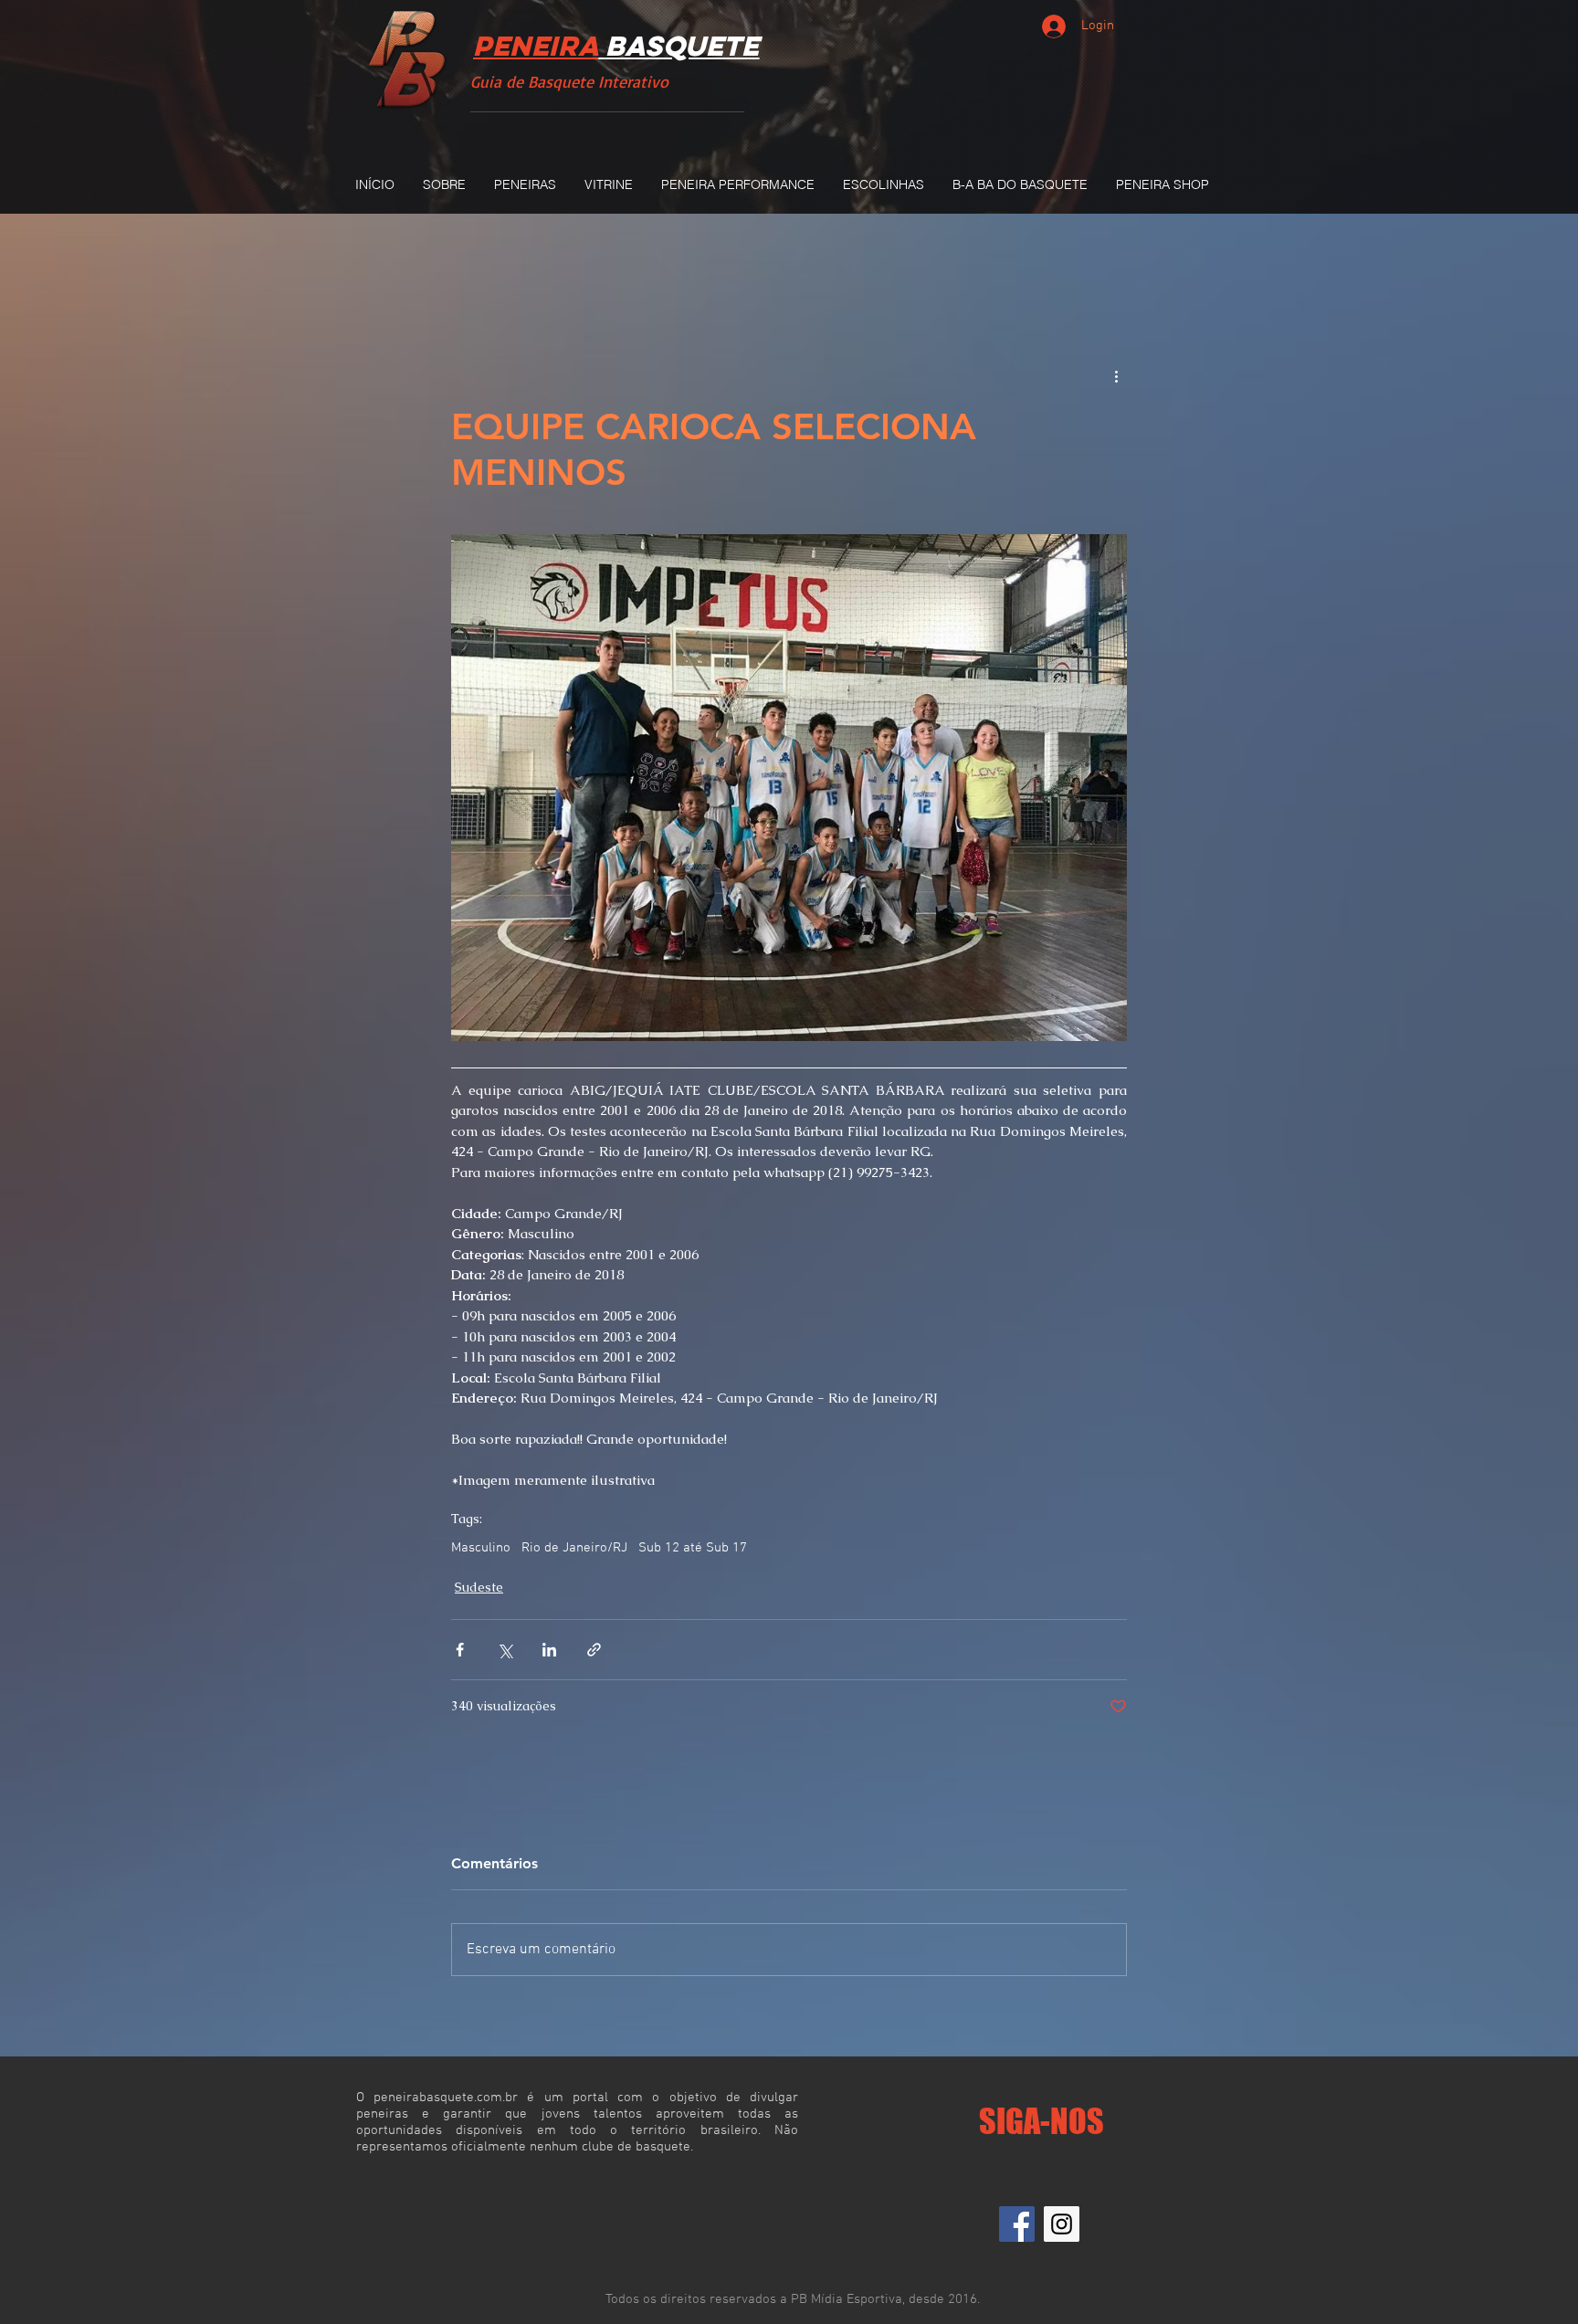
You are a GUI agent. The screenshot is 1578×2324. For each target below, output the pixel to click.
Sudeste (479, 1587)
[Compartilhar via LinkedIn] (549, 1650)
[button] (525, 184)
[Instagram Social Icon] (1062, 2224)
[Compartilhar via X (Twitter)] (505, 1650)
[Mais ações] (1116, 376)
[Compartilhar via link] (594, 1650)
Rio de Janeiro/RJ (574, 1548)
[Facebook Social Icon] (1017, 2224)
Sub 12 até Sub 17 (693, 1548)
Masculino (481, 1548)
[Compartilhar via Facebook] (460, 1650)
